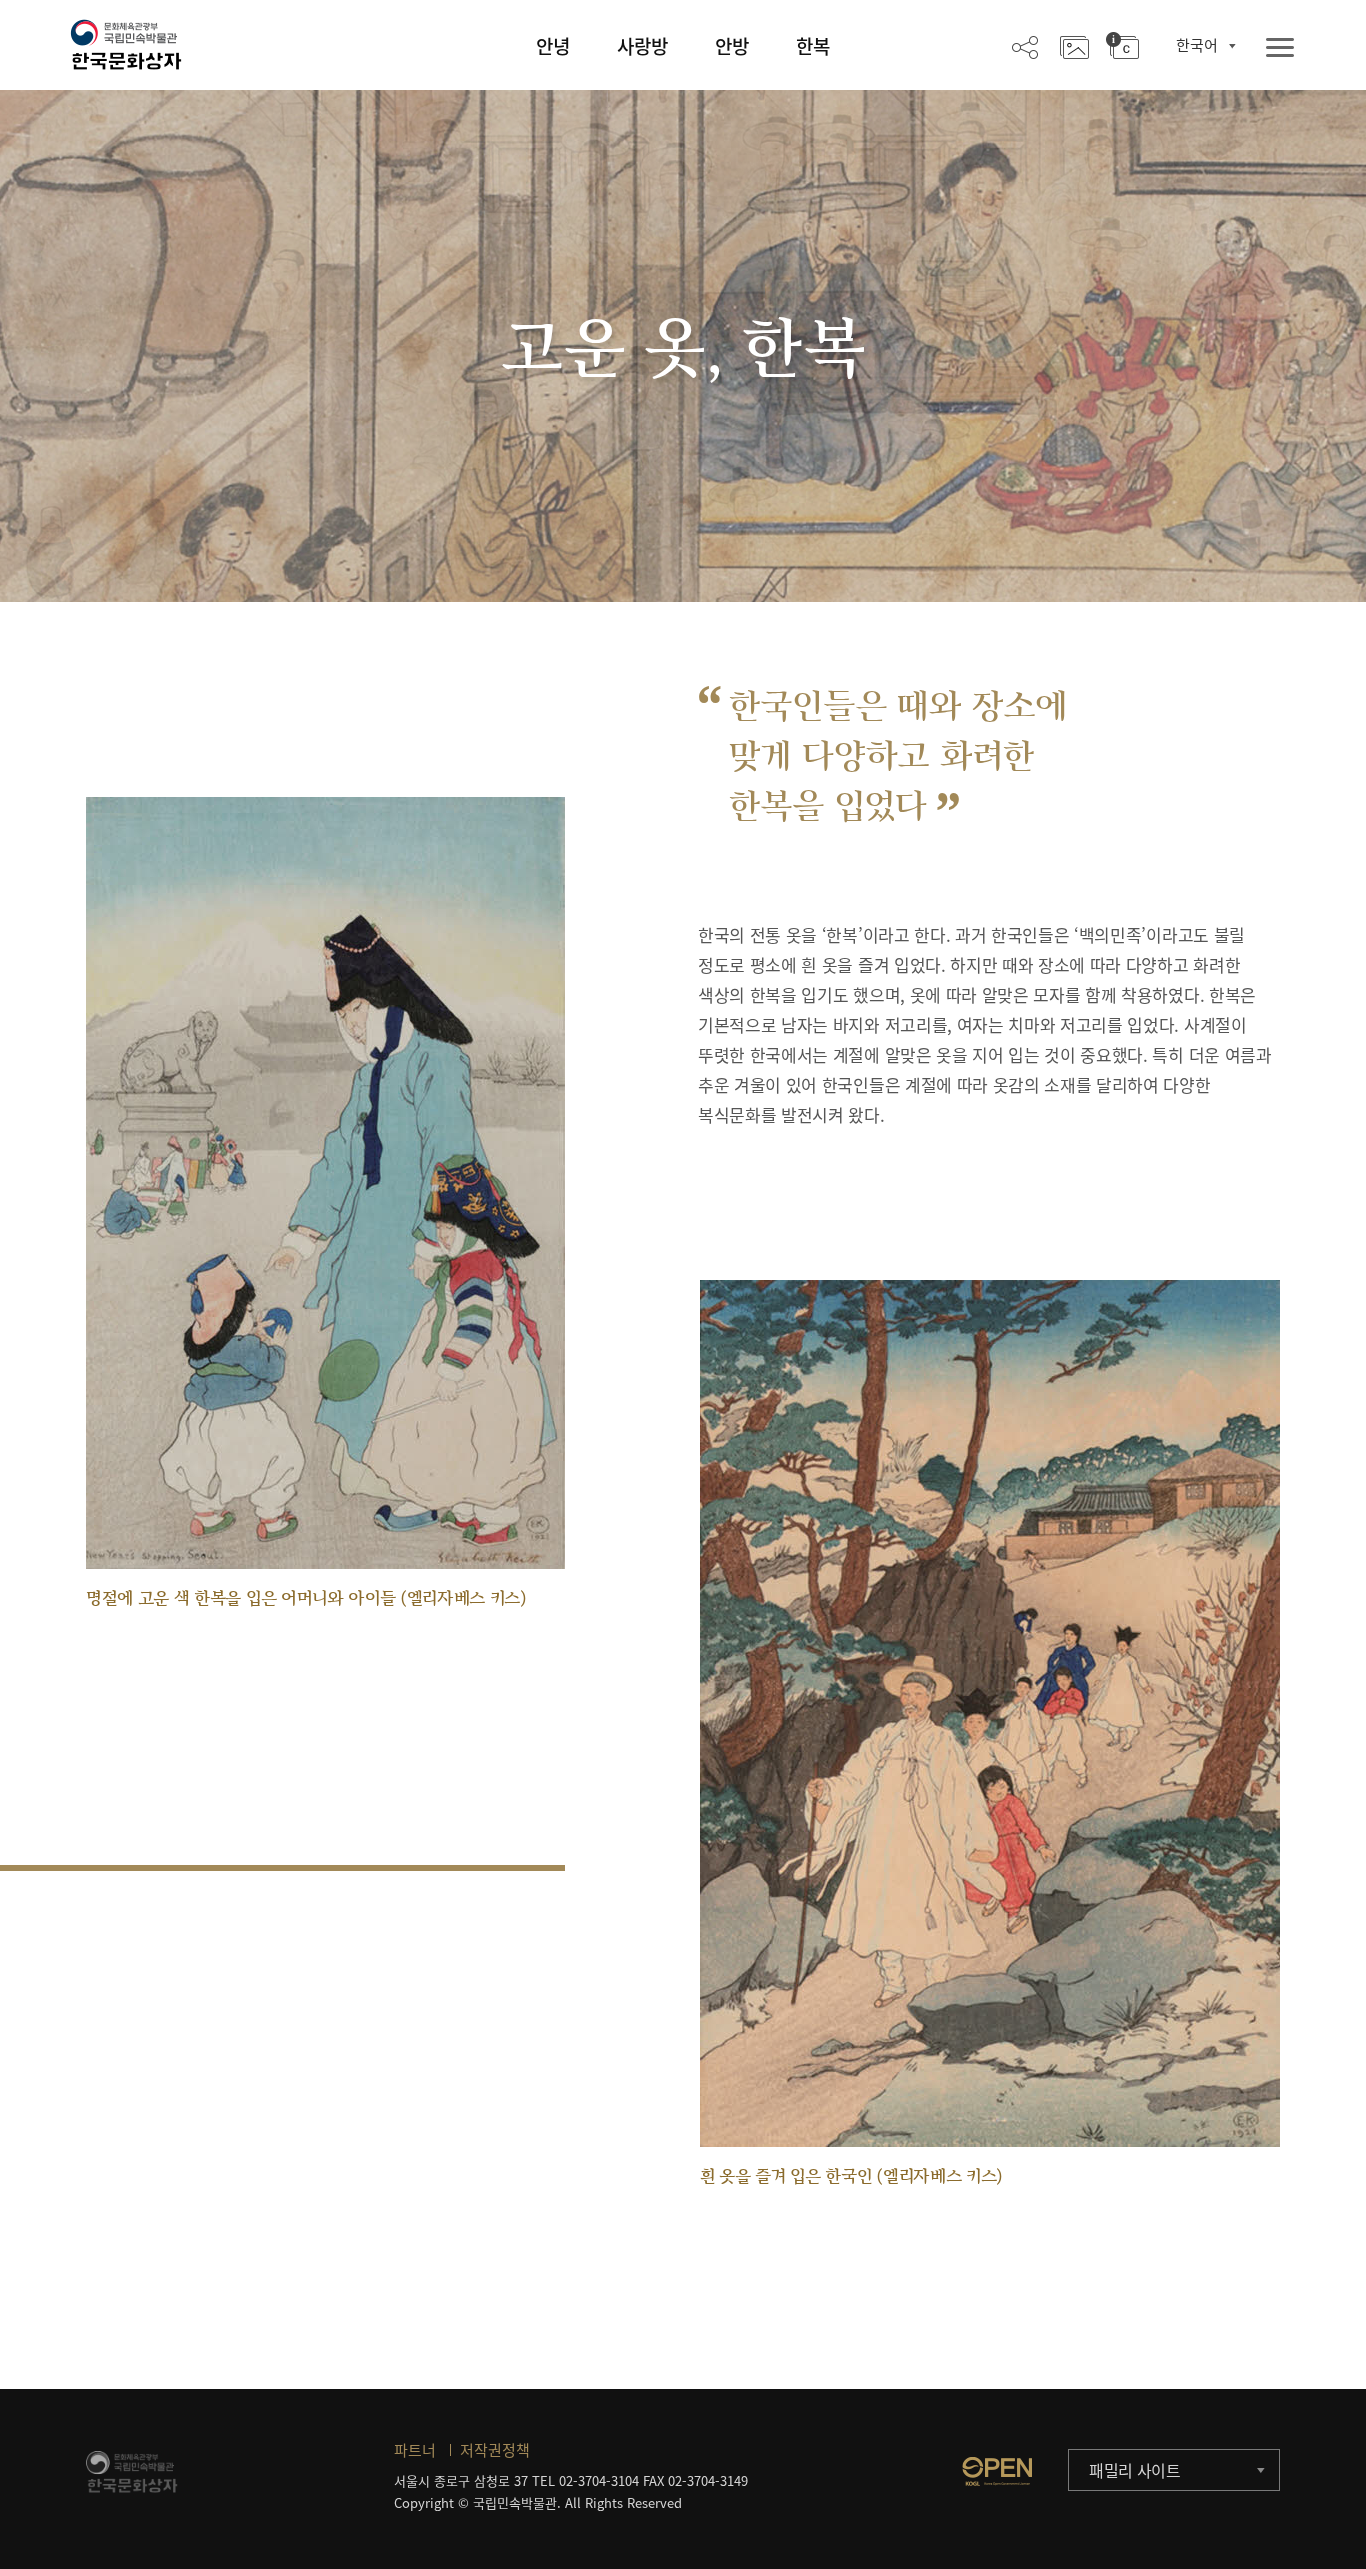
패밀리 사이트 (1135, 2470)
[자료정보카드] (1122, 46)
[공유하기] (1025, 46)
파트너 (415, 2450)
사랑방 (642, 46)
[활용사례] (1074, 46)
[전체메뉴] (1280, 48)
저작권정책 (495, 2450)
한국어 (1197, 45)
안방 (732, 46)
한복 (813, 46)
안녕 (553, 46)
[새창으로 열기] (997, 2471)
